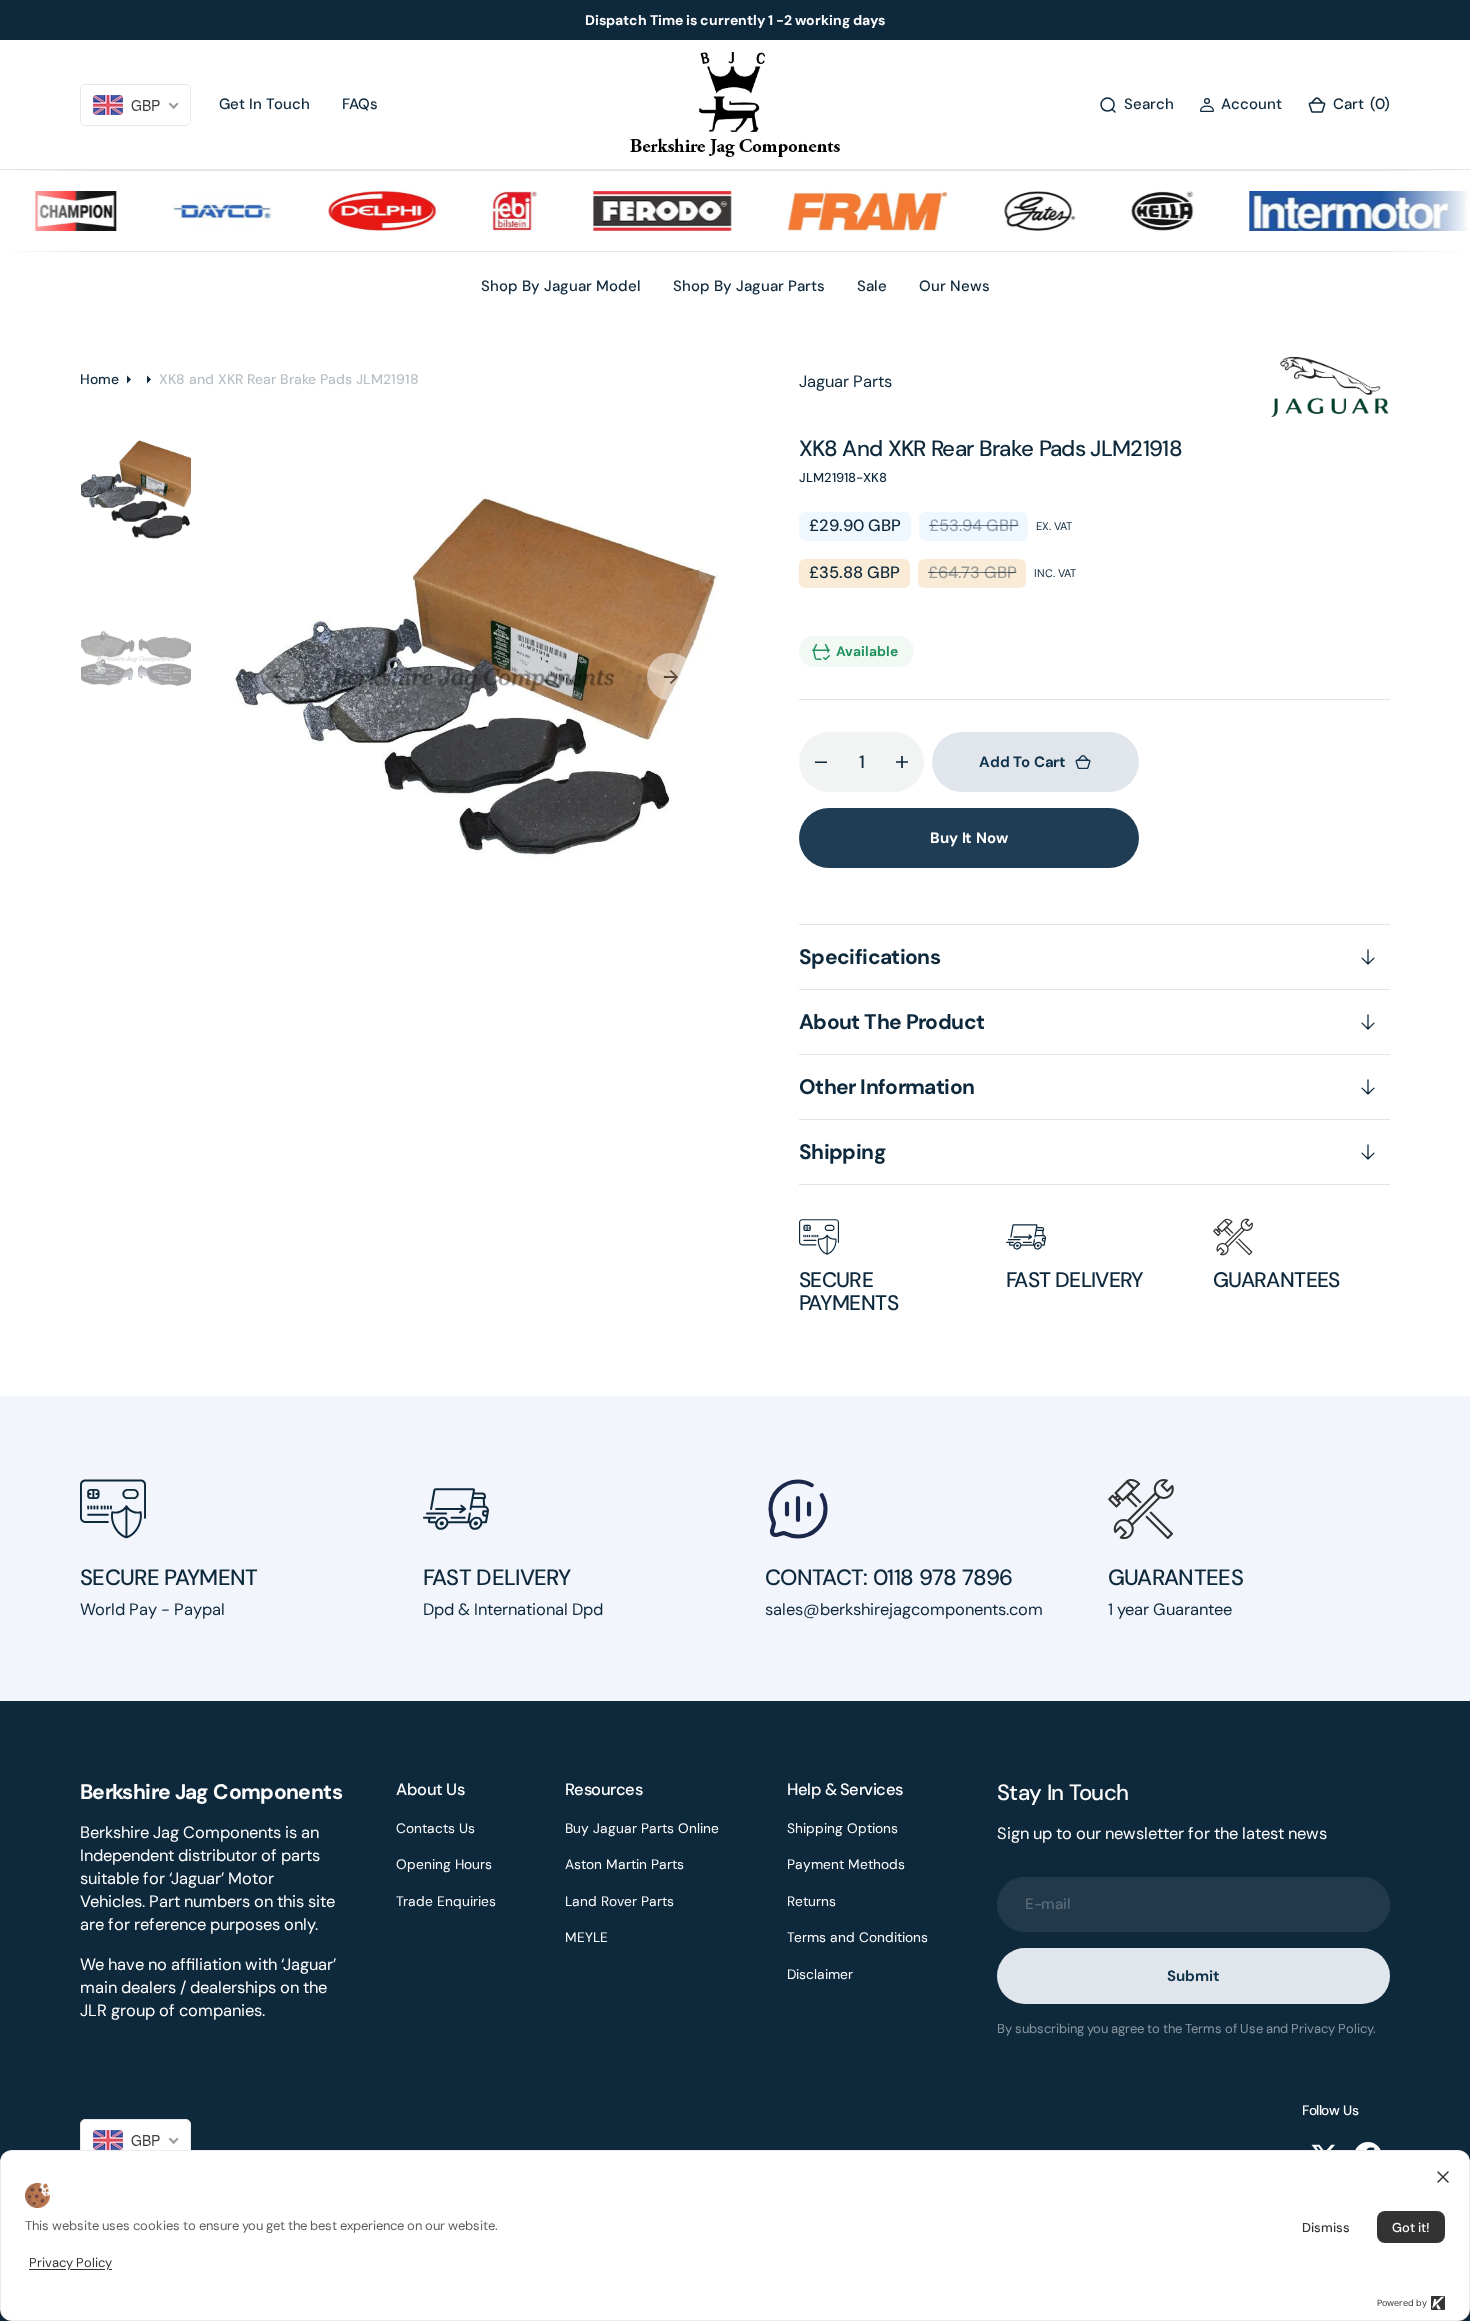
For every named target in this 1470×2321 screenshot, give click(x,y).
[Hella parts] (1128, 211)
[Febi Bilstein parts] (480, 211)
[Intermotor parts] (1341, 211)
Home (99, 379)
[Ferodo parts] (627, 211)
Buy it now (969, 838)
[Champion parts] (41, 211)
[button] (1240, 104)
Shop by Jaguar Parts (749, 286)
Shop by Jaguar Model (561, 286)
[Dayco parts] (188, 211)
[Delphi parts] (348, 211)
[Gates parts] (1005, 211)
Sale (872, 286)
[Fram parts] (833, 211)
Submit (1193, 1976)
